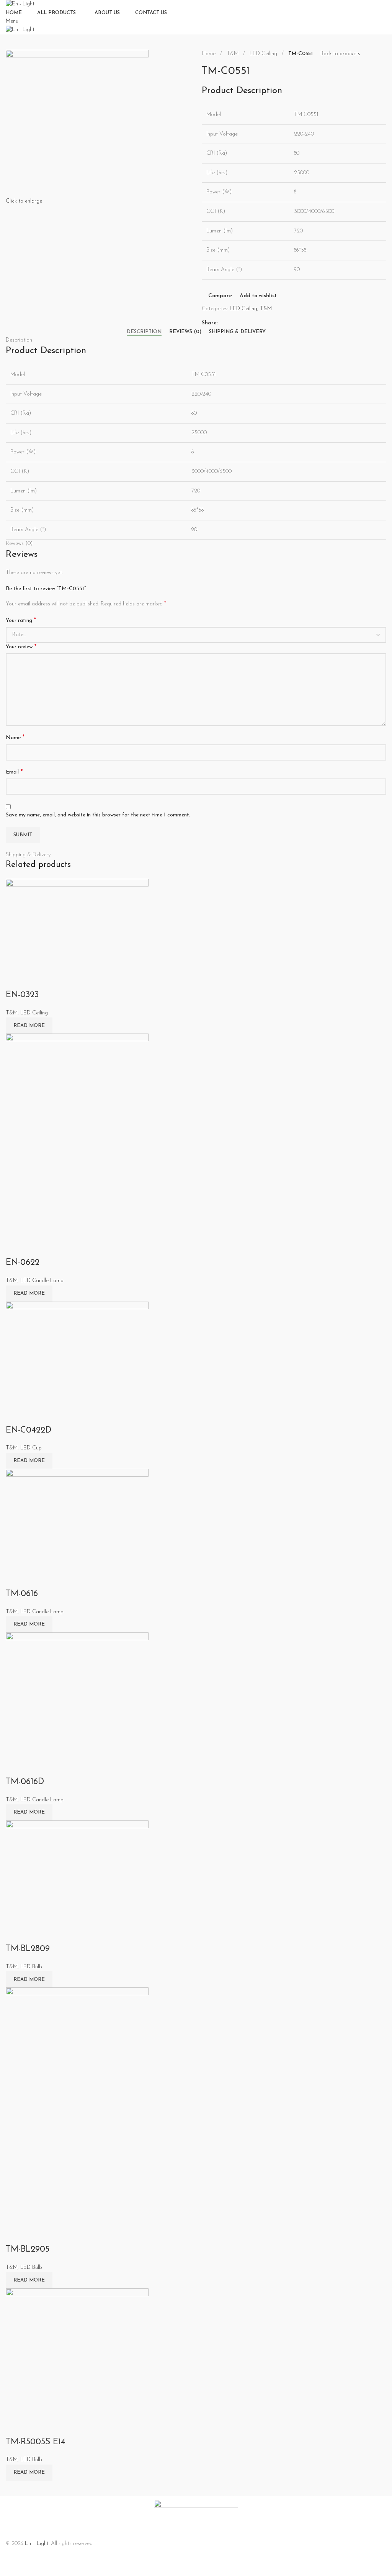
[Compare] (15, 980)
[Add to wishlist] (57, 980)
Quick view (36, 980)
